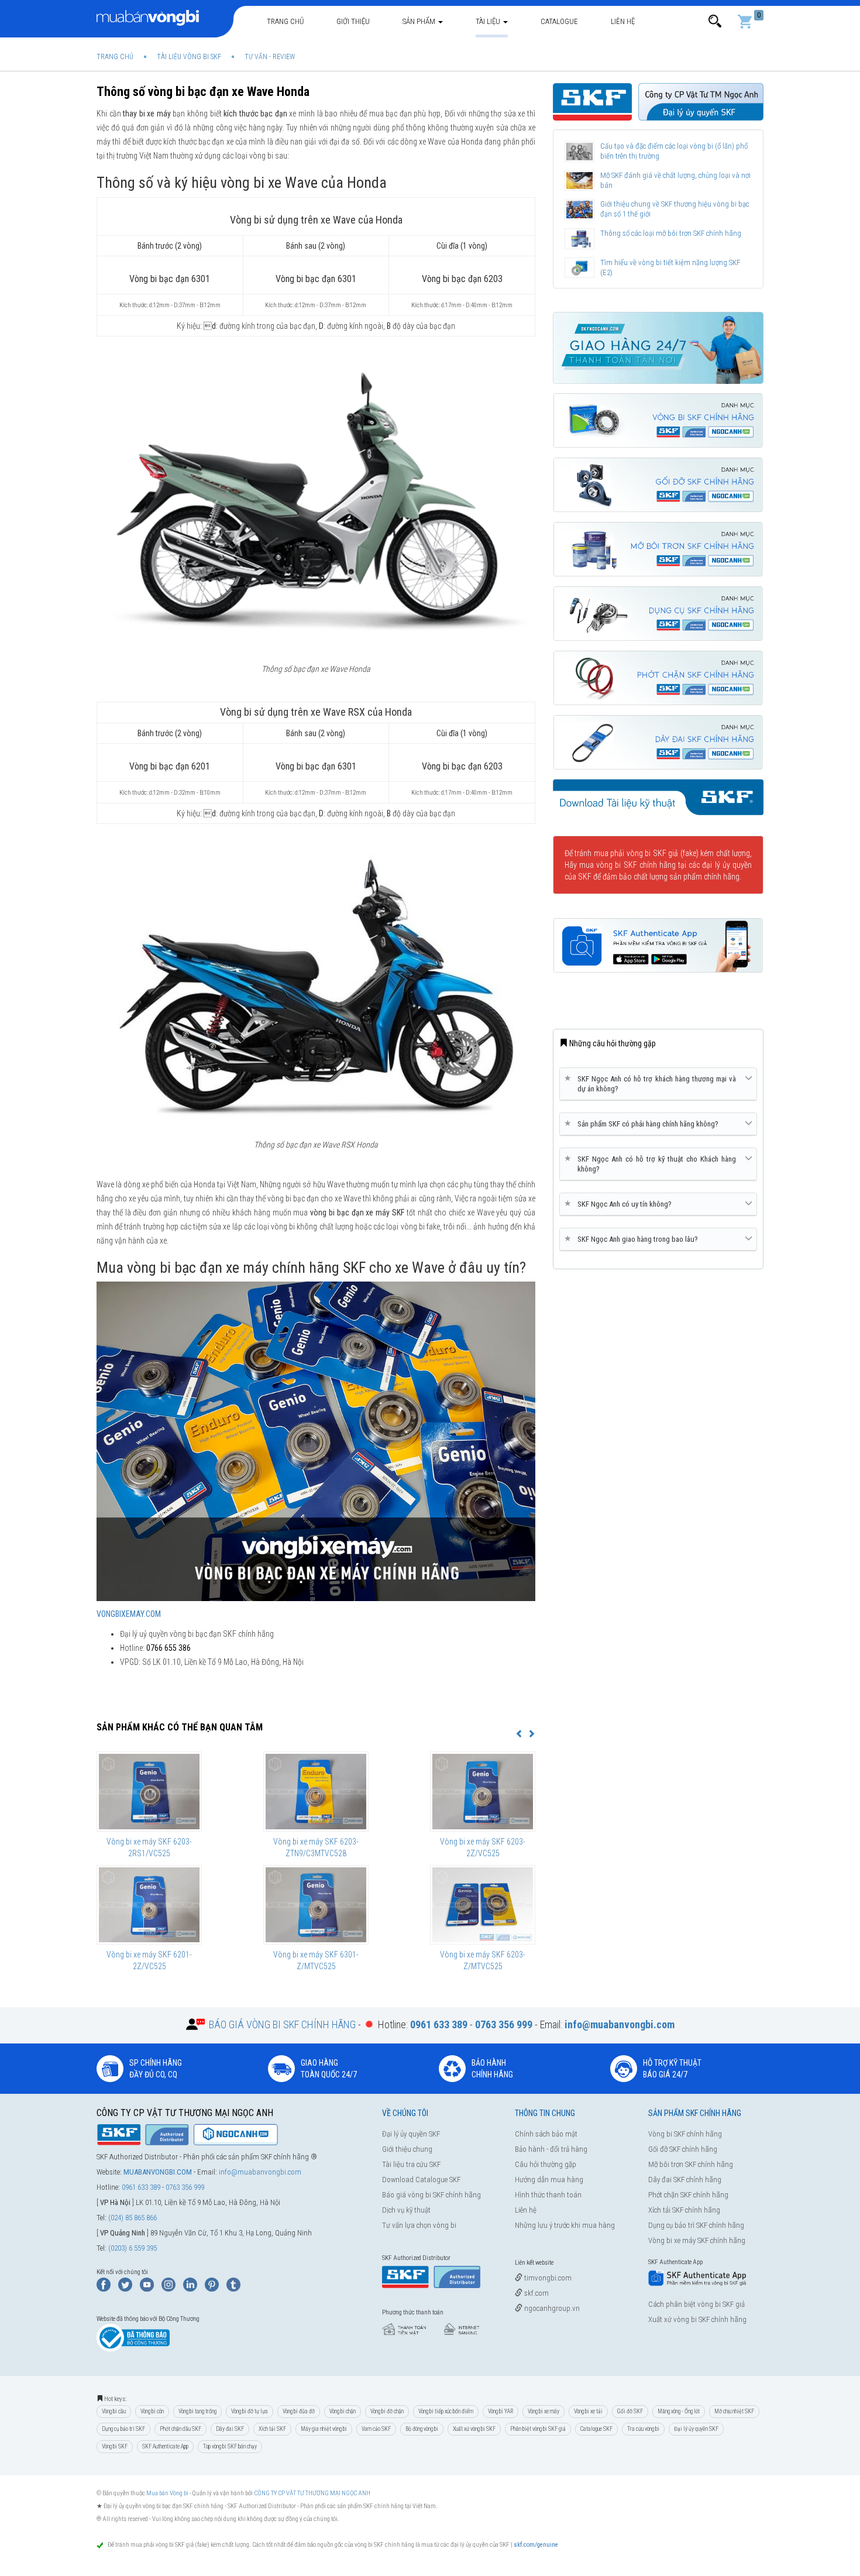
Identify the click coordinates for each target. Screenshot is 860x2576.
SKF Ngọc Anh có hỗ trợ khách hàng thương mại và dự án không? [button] (652, 1083)
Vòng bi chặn (343, 2411)
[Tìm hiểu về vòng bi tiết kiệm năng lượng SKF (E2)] (579, 268)
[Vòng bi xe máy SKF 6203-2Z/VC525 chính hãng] (483, 1791)
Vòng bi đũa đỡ (299, 2411)
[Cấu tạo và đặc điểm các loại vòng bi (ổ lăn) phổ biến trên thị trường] (579, 152)
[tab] (658, 1084)
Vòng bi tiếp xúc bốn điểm (446, 2411)
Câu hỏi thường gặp (546, 2164)
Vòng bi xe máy (543, 2411)
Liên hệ (623, 21)
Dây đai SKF (230, 2429)
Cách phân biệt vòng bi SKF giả (696, 2304)
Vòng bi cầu (114, 2411)
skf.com (536, 2293)
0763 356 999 (185, 2187)
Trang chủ (285, 21)
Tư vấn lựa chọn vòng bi (419, 2225)
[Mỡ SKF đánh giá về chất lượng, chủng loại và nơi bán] (579, 181)
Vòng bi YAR (500, 2411)
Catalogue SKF (596, 2429)
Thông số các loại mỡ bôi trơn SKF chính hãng (671, 233)
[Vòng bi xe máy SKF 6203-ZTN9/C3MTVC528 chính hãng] (316, 1791)
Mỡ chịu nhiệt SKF (734, 2411)
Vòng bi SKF (115, 2446)
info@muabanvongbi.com (260, 2172)
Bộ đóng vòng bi (422, 2429)
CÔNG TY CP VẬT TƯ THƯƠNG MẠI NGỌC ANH (312, 2493)
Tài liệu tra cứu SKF (411, 2164)
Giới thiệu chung (407, 2149)
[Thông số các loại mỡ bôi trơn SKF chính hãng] (579, 239)
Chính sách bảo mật (546, 2134)
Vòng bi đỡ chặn (387, 2411)
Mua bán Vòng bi (167, 2493)
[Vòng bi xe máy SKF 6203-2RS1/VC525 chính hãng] (149, 1791)
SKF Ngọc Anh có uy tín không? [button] (620, 1204)
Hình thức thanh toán (548, 2195)
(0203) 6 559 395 (133, 2248)
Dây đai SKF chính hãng (685, 2180)
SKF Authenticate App (165, 2446)
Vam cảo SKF (376, 2429)
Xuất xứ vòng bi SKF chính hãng (697, 2319)
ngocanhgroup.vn (551, 2308)
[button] (715, 21)
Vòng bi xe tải (588, 2411)
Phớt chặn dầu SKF (180, 2429)
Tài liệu (489, 21)
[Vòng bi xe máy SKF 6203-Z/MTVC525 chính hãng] (483, 1905)
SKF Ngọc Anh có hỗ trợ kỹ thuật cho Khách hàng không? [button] (652, 1164)
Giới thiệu (353, 21)
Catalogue (559, 21)
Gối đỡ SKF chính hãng (683, 2149)
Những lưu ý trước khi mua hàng (565, 2225)
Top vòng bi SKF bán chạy (230, 2446)
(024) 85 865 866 (133, 2218)
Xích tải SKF (272, 2429)
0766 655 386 (168, 1648)
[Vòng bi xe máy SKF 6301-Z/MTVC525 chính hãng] (316, 1905)
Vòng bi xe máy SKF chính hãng (697, 2240)
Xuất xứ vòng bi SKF (474, 2429)
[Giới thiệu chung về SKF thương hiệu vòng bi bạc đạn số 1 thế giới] (579, 209)
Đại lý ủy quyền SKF (411, 2134)
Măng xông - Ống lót (679, 2411)
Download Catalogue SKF (421, 2180)
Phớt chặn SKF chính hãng (688, 2195)
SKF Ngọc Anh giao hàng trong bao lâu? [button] (633, 1239)
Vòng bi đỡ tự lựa (250, 2411)
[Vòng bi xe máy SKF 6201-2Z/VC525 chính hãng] (149, 1905)
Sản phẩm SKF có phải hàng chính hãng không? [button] (644, 1124)
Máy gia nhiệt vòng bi (324, 2429)
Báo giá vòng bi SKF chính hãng (431, 2195)
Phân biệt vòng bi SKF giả (538, 2429)
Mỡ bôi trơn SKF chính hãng (691, 2164)
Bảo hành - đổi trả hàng (551, 2149)
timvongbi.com (547, 2278)
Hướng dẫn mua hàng (549, 2180)
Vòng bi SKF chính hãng (685, 2134)
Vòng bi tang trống (197, 2411)
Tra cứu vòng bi (643, 2429)
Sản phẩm (420, 21)
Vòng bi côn (152, 2411)
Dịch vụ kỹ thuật (406, 2210)
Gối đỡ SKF (630, 2411)
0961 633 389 (141, 2187)
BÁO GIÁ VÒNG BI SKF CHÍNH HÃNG (282, 2024)
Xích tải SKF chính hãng (684, 2210)
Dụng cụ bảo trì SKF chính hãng (696, 2225)
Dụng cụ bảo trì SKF (123, 2429)
